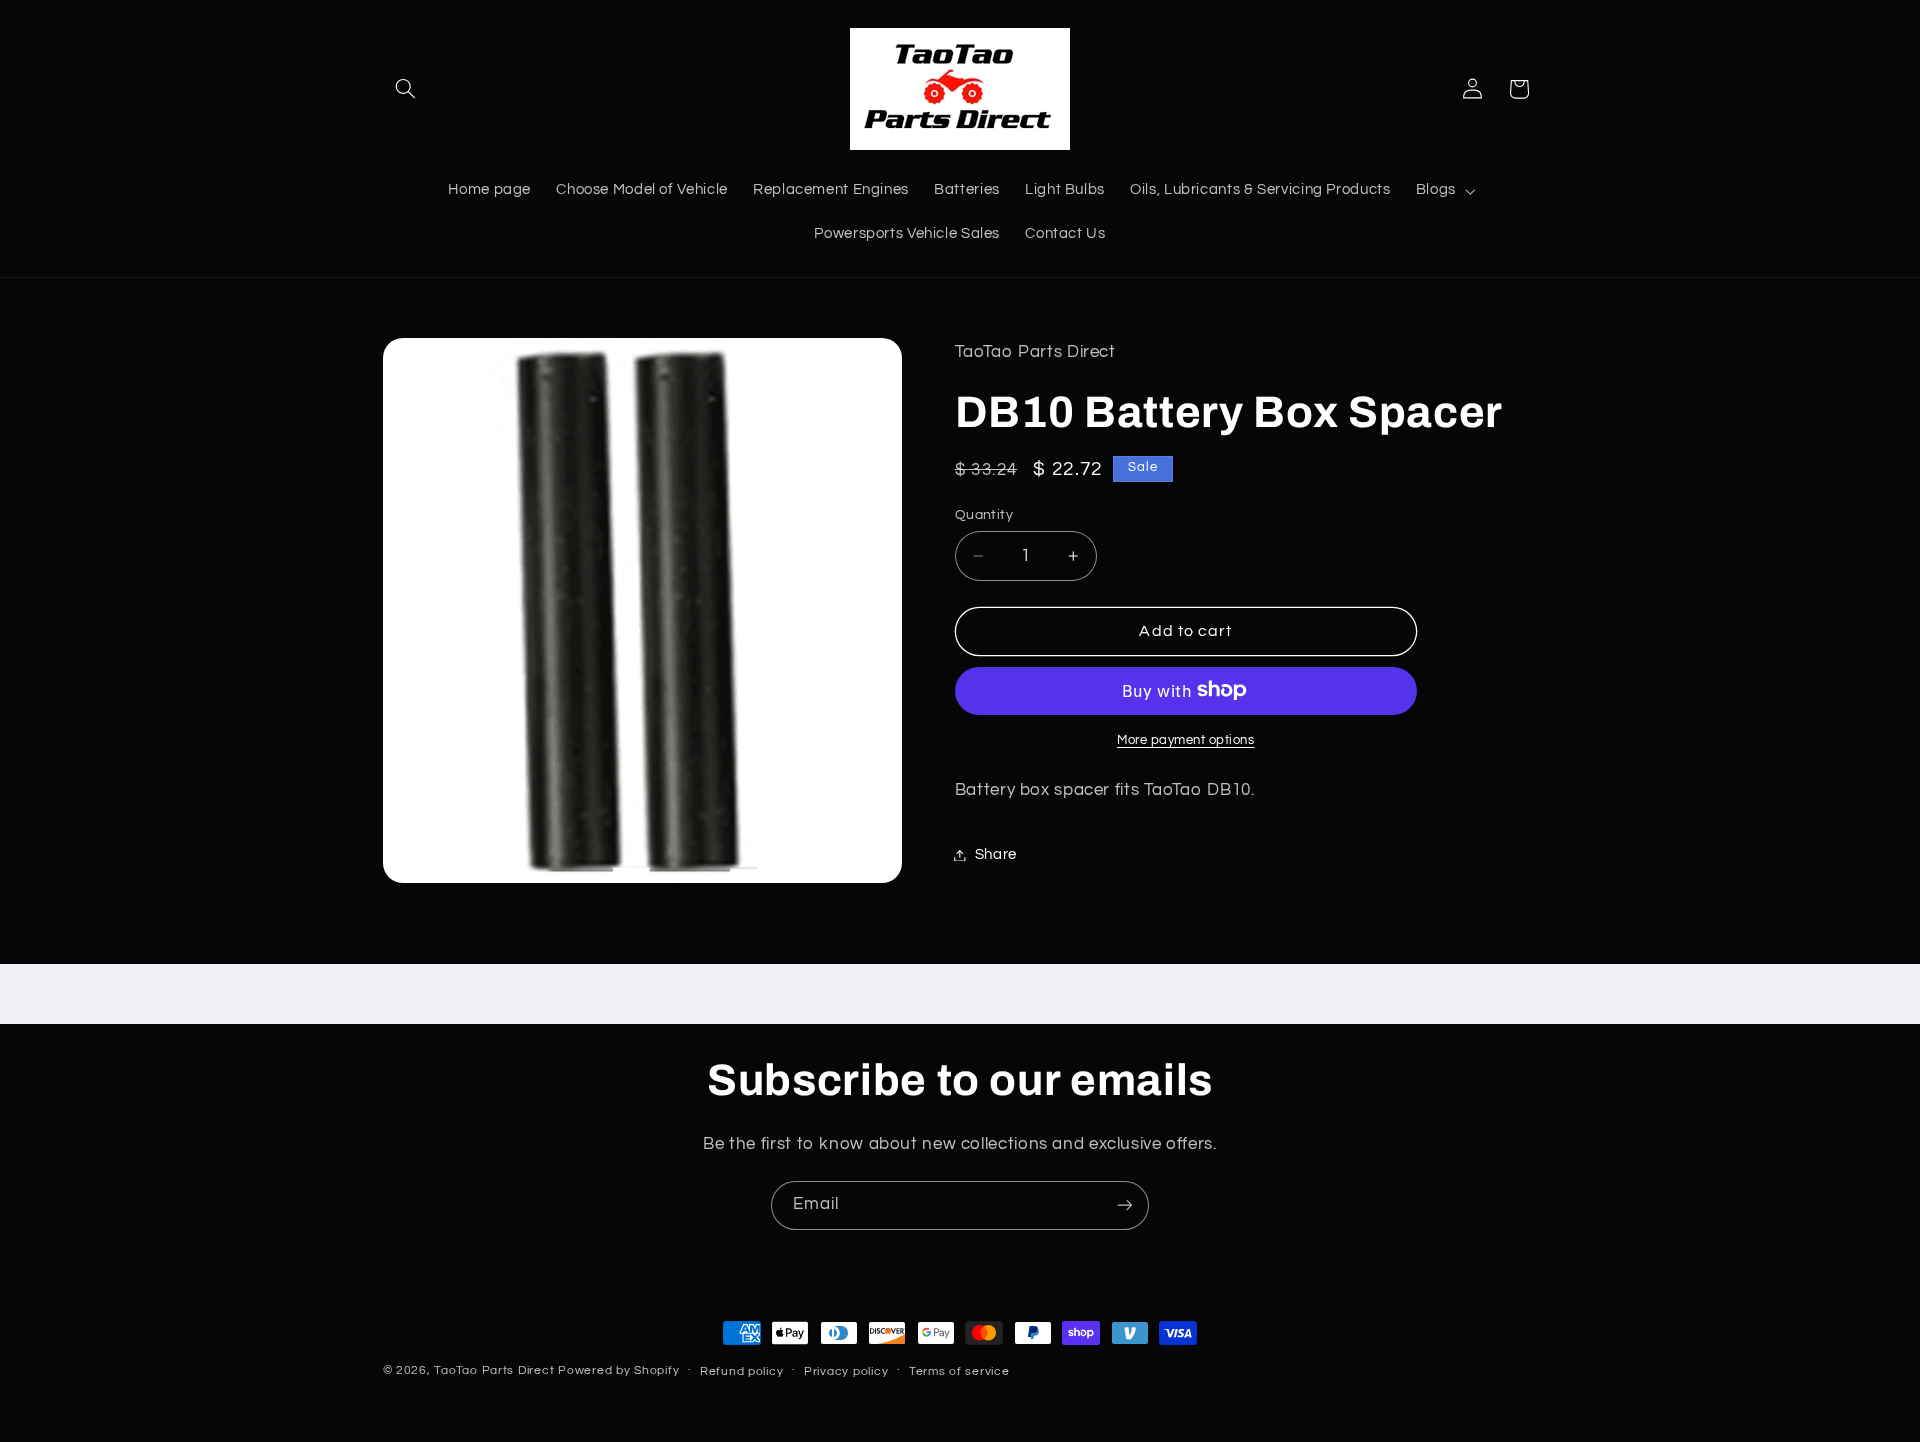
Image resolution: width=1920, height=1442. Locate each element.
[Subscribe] (1125, 1205)
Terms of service (959, 1371)
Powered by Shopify (618, 1370)
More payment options (1186, 739)
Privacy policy (846, 1371)
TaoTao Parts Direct (494, 1370)
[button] (406, 89)
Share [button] (996, 854)
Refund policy (742, 1371)
